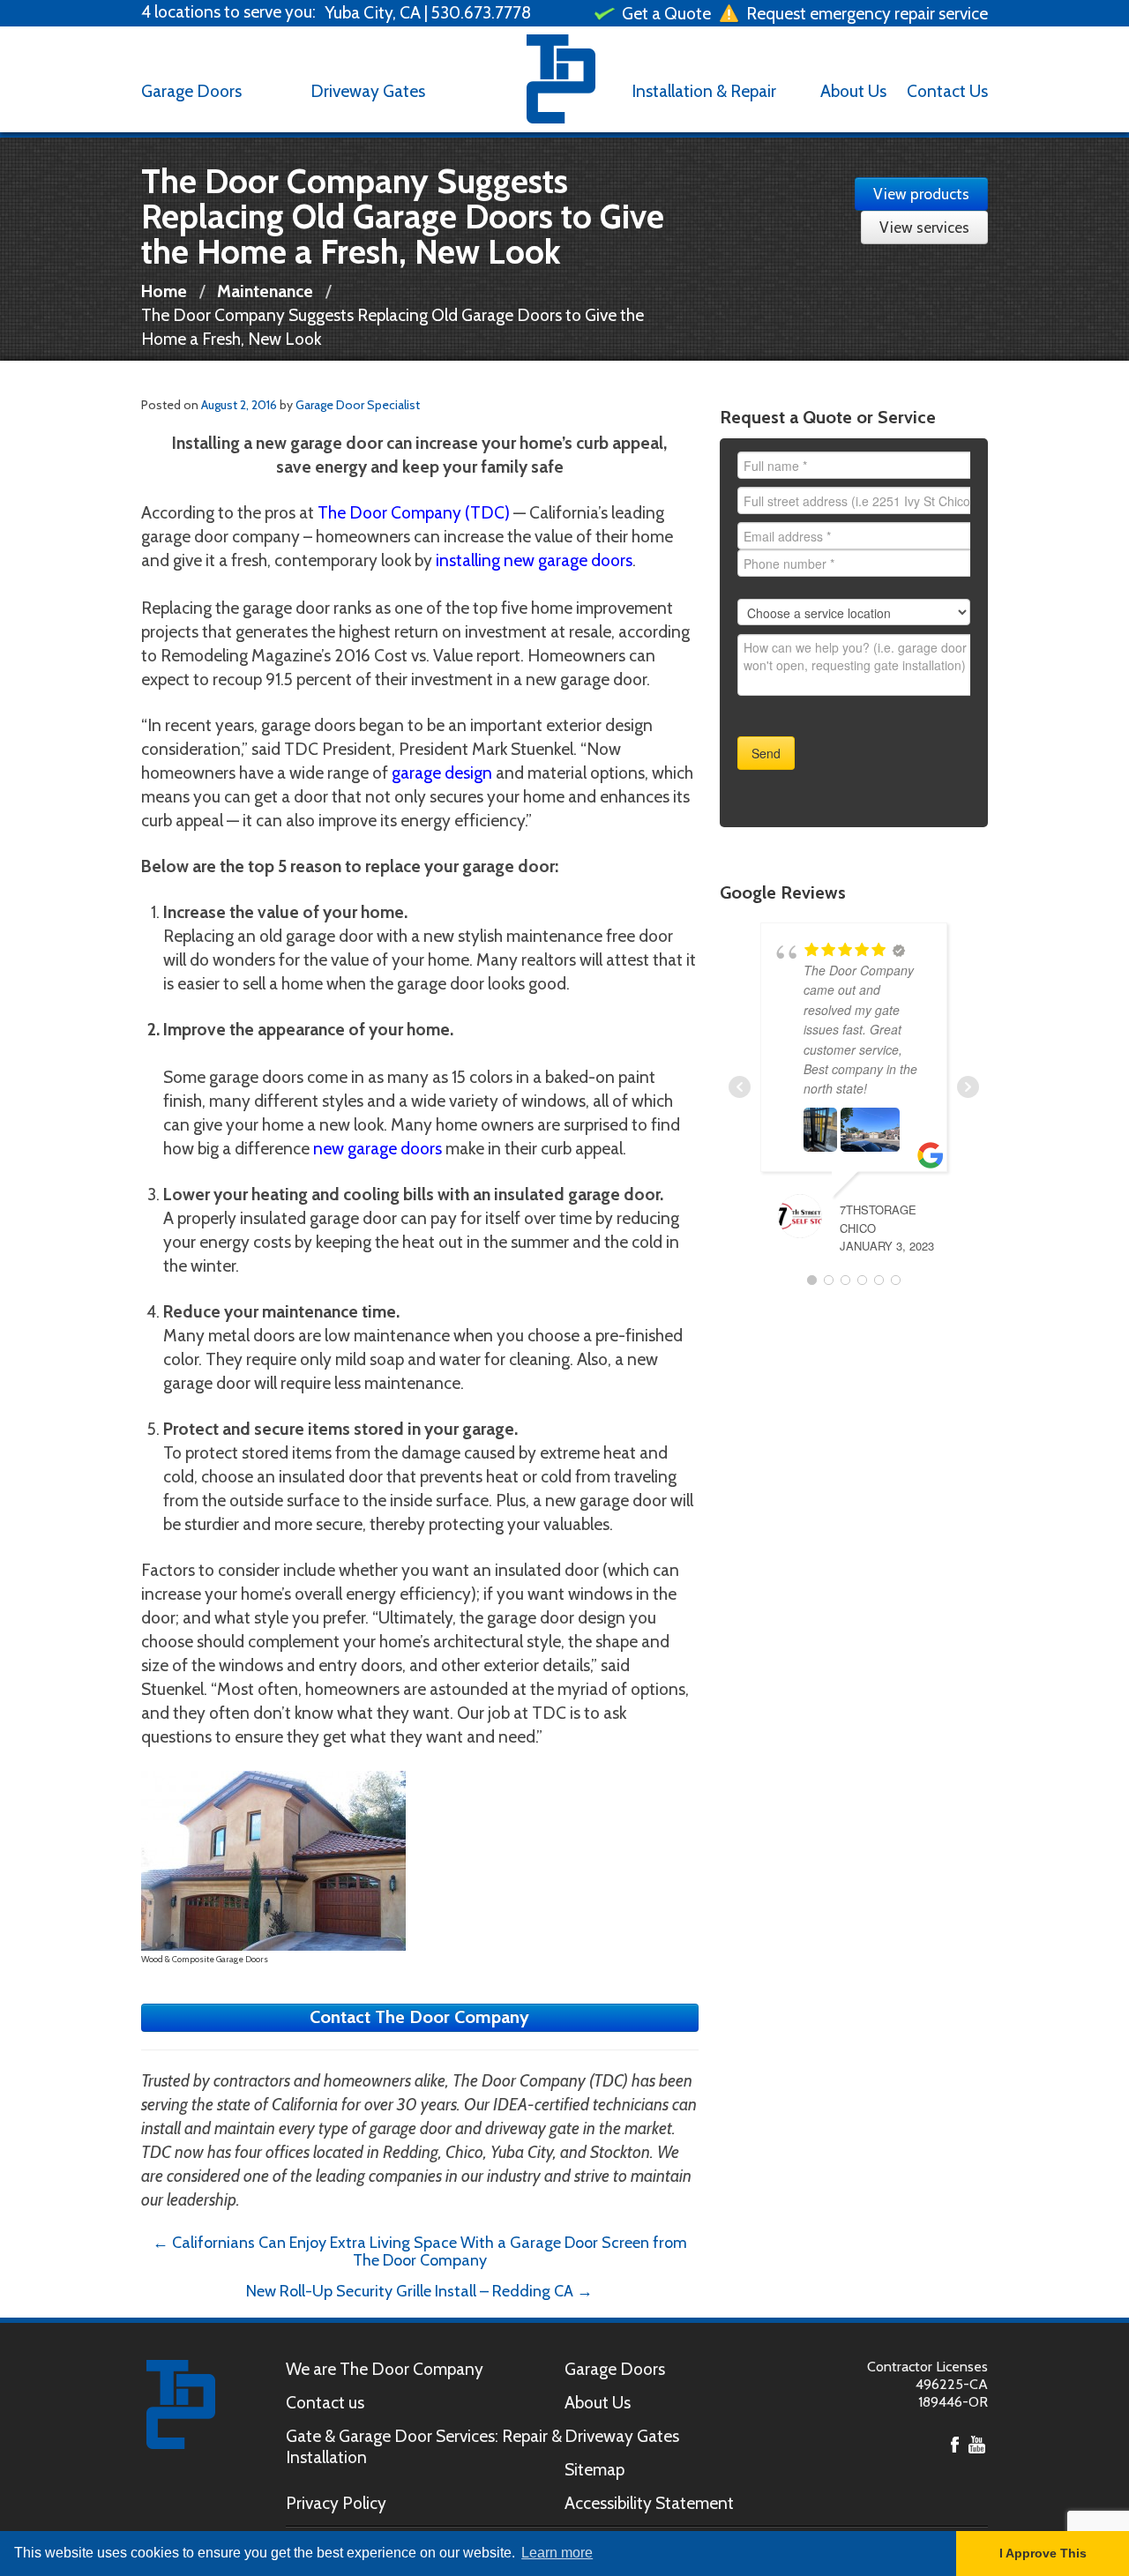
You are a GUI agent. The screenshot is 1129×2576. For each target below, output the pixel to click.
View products (921, 194)
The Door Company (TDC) (414, 512)
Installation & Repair (704, 91)
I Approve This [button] (1043, 2553)
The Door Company (561, 79)
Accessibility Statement (649, 2503)
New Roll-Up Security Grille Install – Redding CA (419, 2291)
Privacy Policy (336, 2503)
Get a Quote (665, 13)
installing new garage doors (534, 560)
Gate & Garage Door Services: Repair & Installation (424, 2446)
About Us (853, 91)
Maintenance (265, 291)
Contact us (325, 2402)
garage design (442, 773)
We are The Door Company (385, 2369)
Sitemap (594, 2469)
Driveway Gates (368, 91)
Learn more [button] (557, 2553)
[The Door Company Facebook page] (955, 2443)
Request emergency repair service (865, 13)
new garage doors (378, 1148)
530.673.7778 (481, 12)
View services (924, 227)
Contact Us (947, 91)
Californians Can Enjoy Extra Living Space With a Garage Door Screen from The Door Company (420, 2251)
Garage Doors (191, 91)
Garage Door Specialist (358, 405)
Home (164, 291)
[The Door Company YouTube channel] (977, 2443)
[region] (282, 12)
